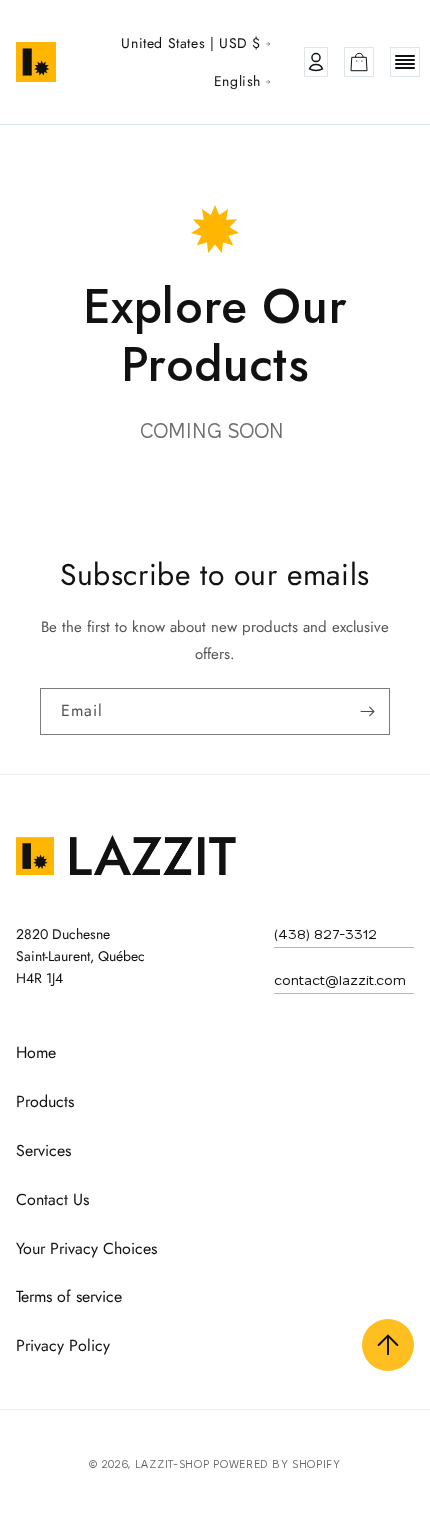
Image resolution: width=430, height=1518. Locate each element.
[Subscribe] (367, 711)
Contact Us (52, 1199)
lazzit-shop (172, 1464)
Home (36, 1052)
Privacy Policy (63, 1345)
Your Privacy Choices (86, 1248)
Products (45, 1101)
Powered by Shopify (277, 1464)
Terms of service (69, 1296)
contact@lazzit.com (340, 980)
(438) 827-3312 (325, 934)
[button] (359, 62)
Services (43, 1150)
